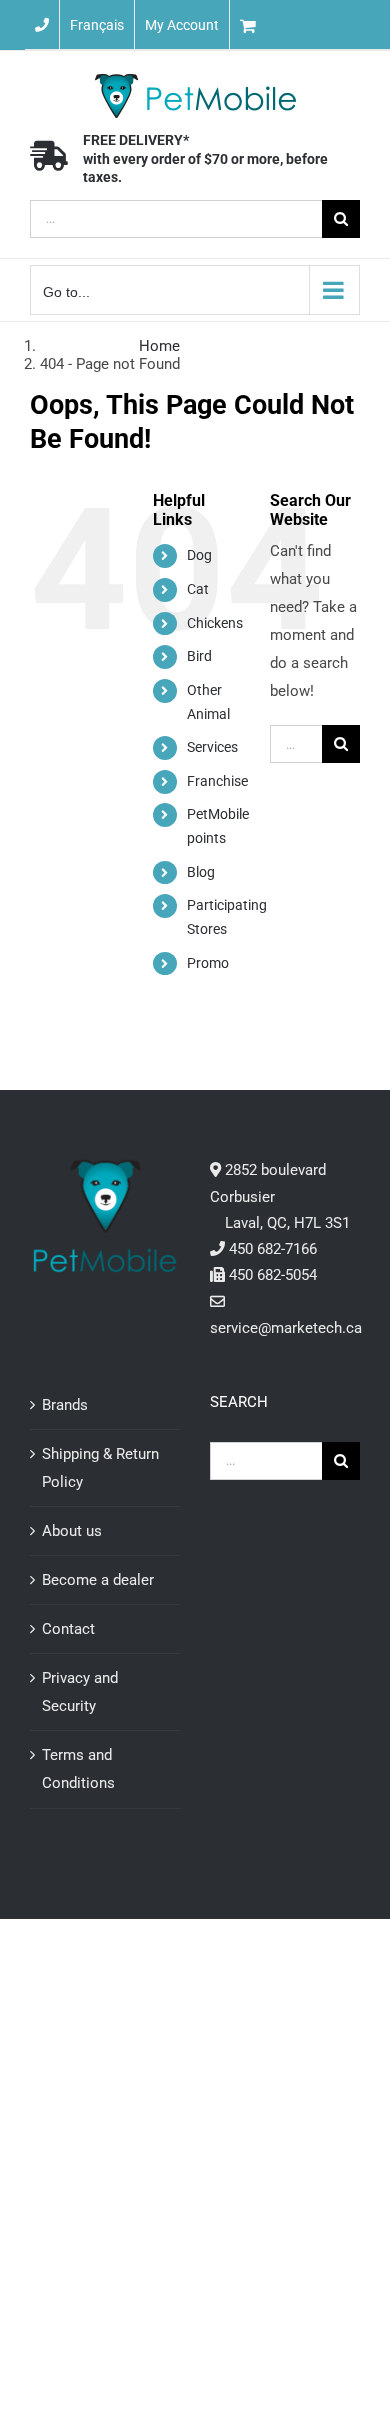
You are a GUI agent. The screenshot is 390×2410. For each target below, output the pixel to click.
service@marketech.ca (286, 1328)
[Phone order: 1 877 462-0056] (42, 25)
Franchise (217, 781)
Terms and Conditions (78, 1769)
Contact (68, 1629)
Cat (198, 589)
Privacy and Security (80, 1692)
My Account (182, 25)
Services (212, 747)
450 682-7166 (273, 1249)
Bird (199, 656)
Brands (65, 1405)
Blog (201, 872)
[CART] (310, 25)
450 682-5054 (273, 1275)
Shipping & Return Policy (100, 1468)
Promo (208, 963)
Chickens (215, 623)
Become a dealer (98, 1580)
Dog (199, 555)
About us (72, 1531)
